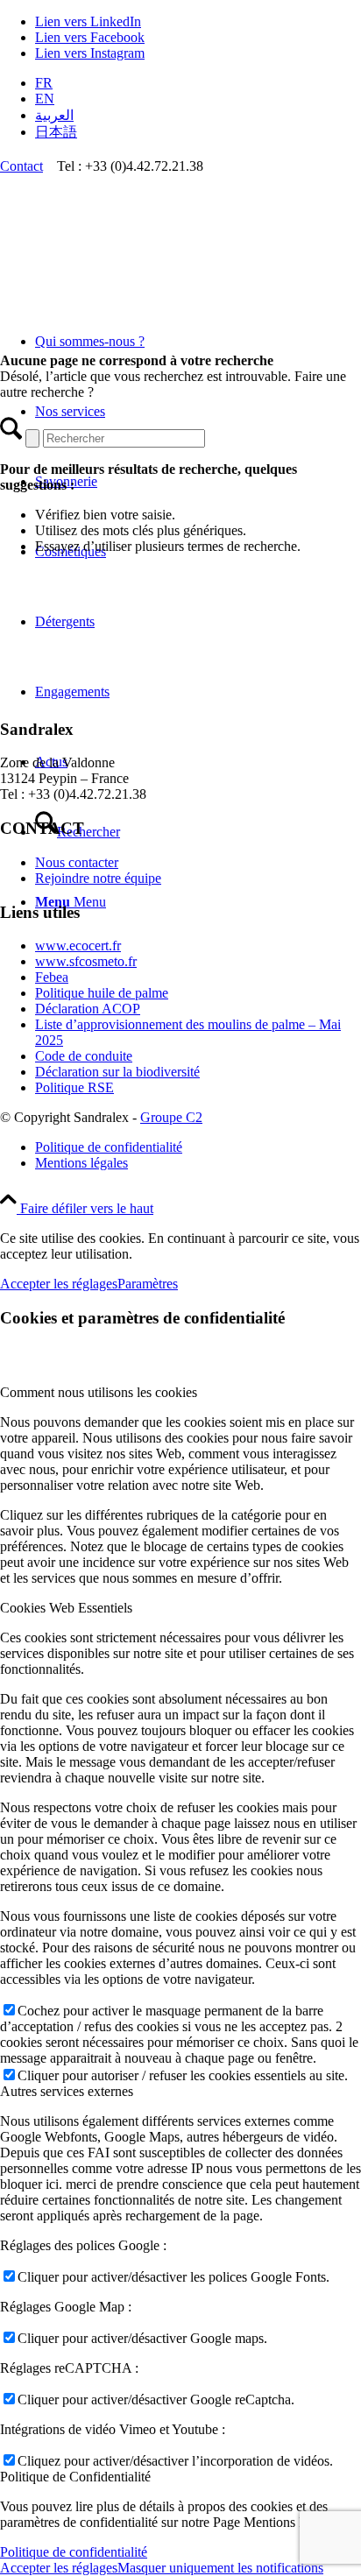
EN (45, 99)
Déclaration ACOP (88, 1009)
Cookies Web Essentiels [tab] (66, 1608)
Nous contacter (77, 862)
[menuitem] (198, 83)
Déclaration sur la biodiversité (117, 1072)
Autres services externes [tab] (67, 2091)
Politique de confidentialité (74, 2552)
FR (44, 83)
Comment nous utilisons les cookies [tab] (99, 1392)
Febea (52, 977)
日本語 (56, 132)
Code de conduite (84, 1056)
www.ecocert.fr (78, 946)
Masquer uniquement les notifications (220, 2568)
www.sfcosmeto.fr (86, 961)
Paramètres (148, 1284)
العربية (54, 115)
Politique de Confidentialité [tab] (75, 2477)
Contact (21, 166)
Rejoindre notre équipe (98, 878)
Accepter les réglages (59, 1284)
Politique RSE (74, 1087)
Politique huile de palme (102, 993)
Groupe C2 (171, 1117)
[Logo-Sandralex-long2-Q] (131, 257)
